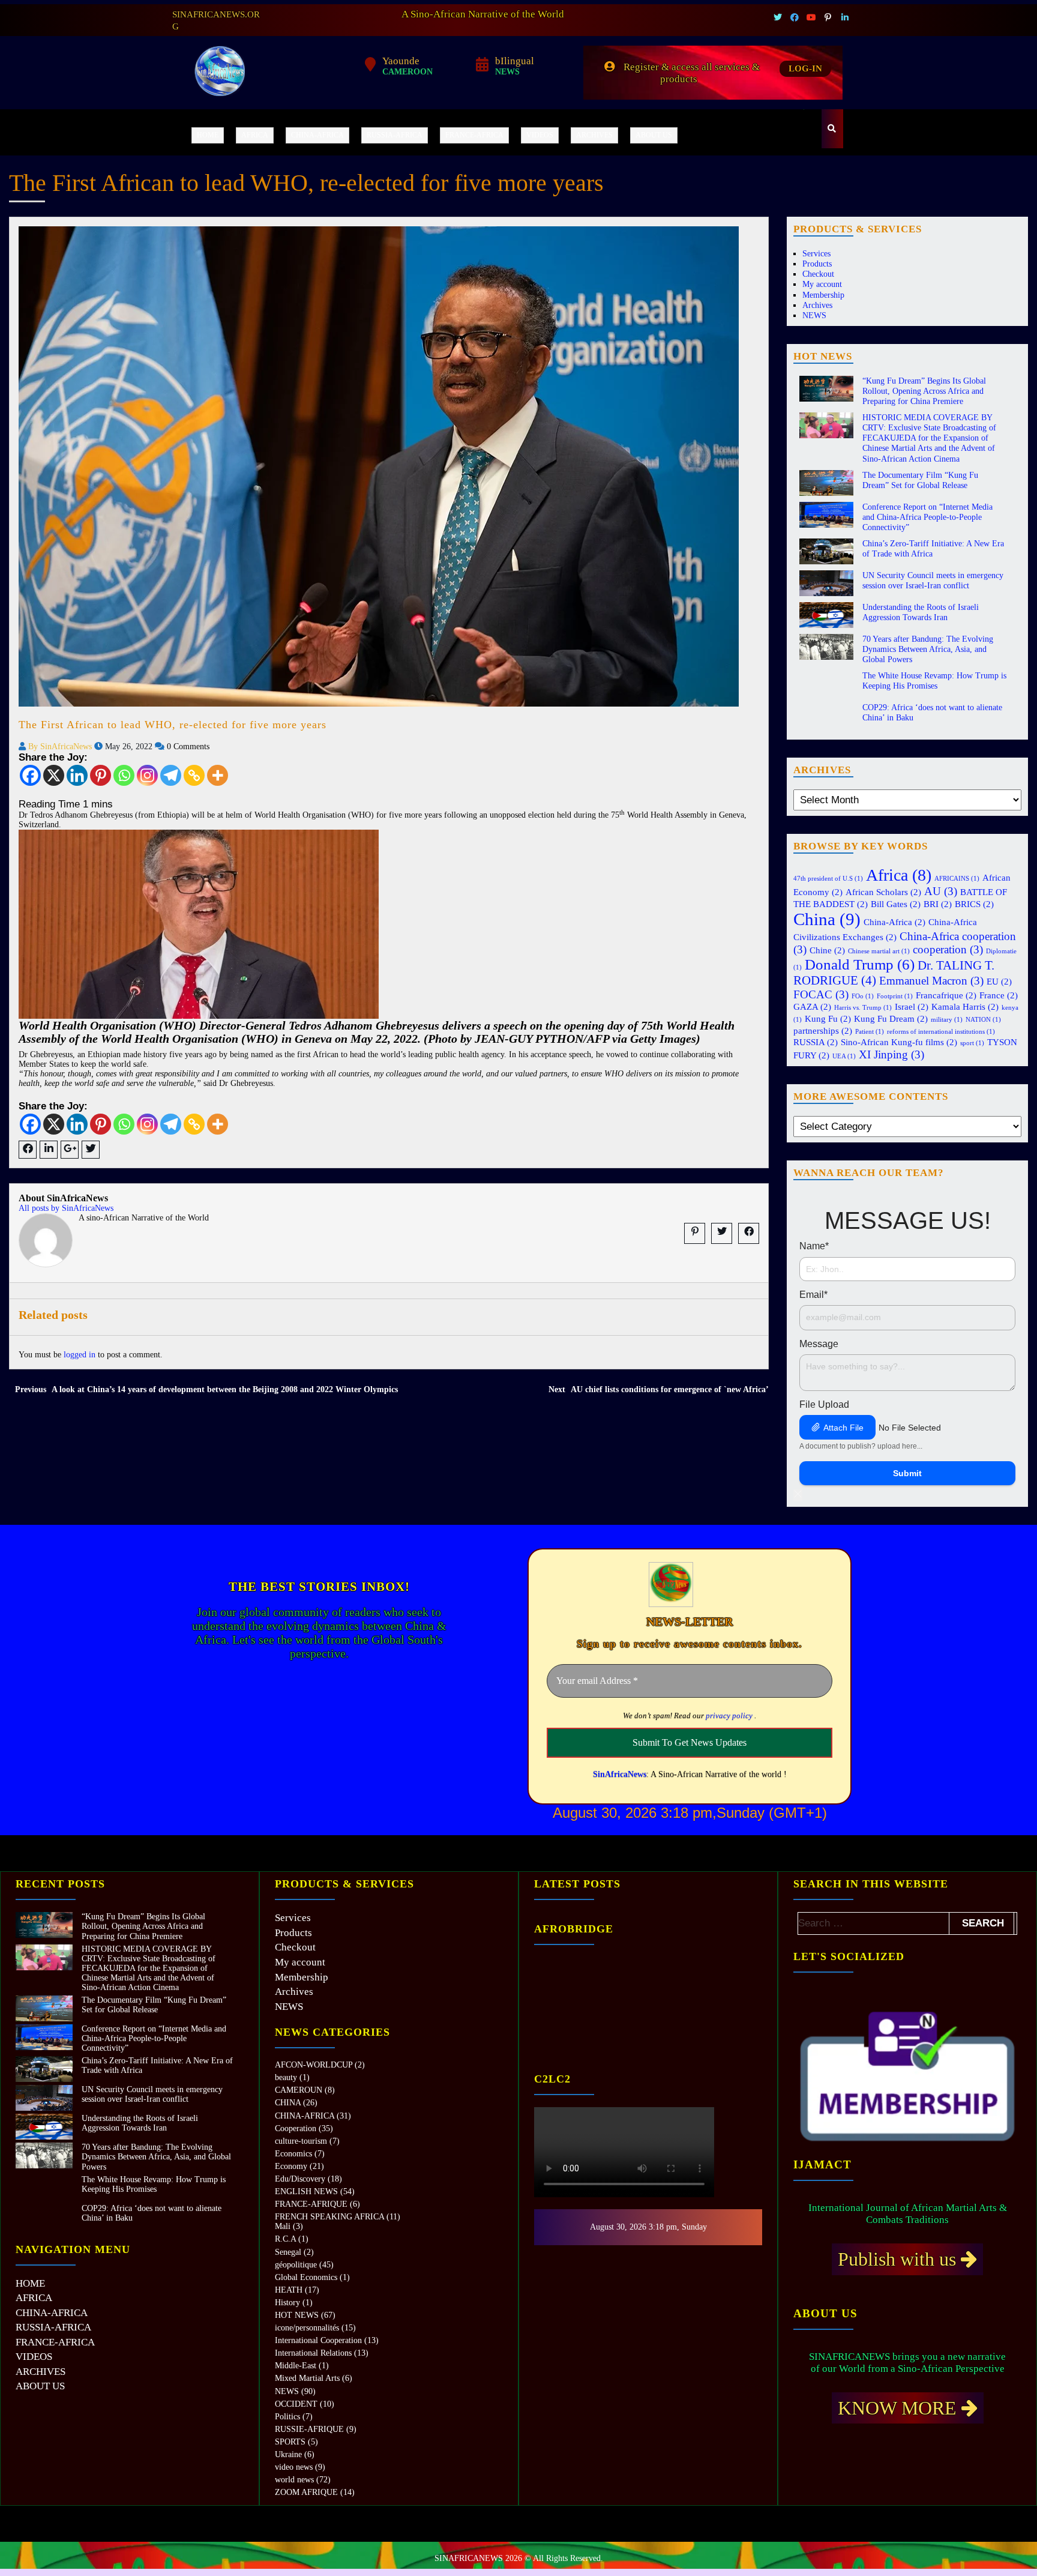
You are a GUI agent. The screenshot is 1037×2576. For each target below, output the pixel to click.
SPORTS (290, 2442)
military (947, 1020)
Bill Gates (896, 904)
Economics (293, 2154)
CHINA (288, 2103)
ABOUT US (654, 135)
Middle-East (296, 2366)
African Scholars (883, 892)
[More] (218, 775)
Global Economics (306, 2277)
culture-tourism (301, 2141)
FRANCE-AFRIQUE (311, 2204)
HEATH (289, 2290)
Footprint (895, 996)
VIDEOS (540, 135)
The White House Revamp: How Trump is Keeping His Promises (154, 2184)
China (827, 919)
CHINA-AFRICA (317, 135)
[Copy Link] (194, 775)
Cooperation (296, 2128)
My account (822, 284)
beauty (286, 2077)
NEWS (814, 315)
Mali (283, 2226)
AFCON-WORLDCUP (314, 2065)
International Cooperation (318, 2340)
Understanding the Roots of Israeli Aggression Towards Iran (140, 2123)
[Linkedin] (77, 775)
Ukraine (288, 2454)
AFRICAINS (957, 879)
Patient (870, 1032)
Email (813, 1295)
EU (999, 981)
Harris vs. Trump (863, 1008)
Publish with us (899, 2259)
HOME (208, 135)
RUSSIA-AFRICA (395, 135)
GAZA (812, 1006)
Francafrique (946, 995)
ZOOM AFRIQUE (306, 2492)
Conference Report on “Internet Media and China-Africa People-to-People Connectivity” (927, 517)
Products (817, 264)
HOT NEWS (297, 2315)
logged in (80, 1355)
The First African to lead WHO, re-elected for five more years (173, 725)
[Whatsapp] (124, 775)
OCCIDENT (296, 2404)
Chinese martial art (879, 951)
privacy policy (729, 1715)
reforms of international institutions (941, 1032)
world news (294, 2480)
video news (294, 2467)
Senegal (288, 2252)
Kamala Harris (965, 1006)
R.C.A (285, 2239)
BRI (938, 904)
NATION (983, 1020)
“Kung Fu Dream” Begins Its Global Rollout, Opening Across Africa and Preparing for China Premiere (924, 391)
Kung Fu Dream (891, 1018)
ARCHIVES (594, 135)
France (999, 995)
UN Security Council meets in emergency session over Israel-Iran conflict (152, 2094)
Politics (287, 2417)
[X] (54, 775)
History (287, 2303)
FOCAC (821, 994)
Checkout (818, 274)
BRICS (974, 904)
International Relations (313, 2353)
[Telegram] (171, 775)
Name (814, 1246)
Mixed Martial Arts (307, 2378)
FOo (863, 996)
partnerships (823, 1030)
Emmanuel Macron (931, 981)
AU (941, 891)
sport (972, 1043)
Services (816, 254)
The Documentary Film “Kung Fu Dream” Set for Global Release (154, 2005)
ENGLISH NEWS (306, 2191)
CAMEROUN (299, 2090)
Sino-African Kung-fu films (899, 1042)
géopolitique (296, 2265)
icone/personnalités (307, 2328)
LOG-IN (805, 68)
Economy (291, 2166)
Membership (823, 295)
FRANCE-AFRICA (474, 135)
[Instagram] (147, 775)
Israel (912, 1006)
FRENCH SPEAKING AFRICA (329, 2217)
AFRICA (255, 135)
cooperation (948, 949)
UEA (844, 1056)
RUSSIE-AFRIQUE (309, 2429)
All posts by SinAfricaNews (66, 1208)
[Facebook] (30, 775)
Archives (817, 305)
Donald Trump (860, 964)
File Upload (824, 1404)
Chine (827, 950)
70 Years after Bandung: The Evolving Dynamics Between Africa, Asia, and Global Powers (928, 649)
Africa (899, 875)
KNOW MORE (900, 2408)
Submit (907, 1473)
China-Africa (894, 922)
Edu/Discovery (300, 2179)
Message (819, 1344)
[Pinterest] (101, 775)
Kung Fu (828, 1018)
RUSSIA (816, 1042)
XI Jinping (891, 1054)
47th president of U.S (828, 879)
